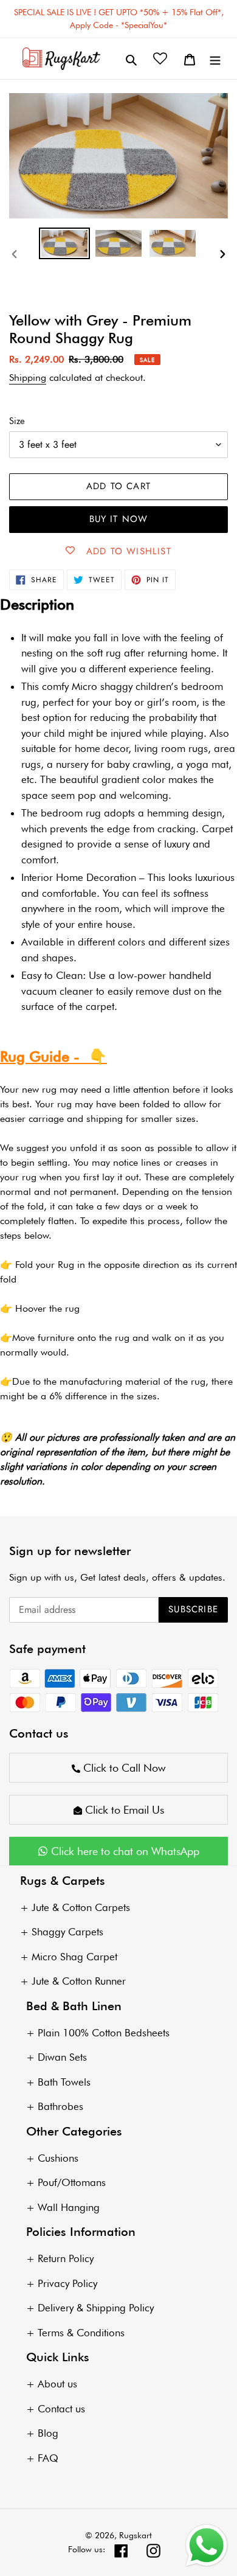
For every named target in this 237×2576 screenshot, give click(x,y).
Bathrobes (60, 2106)
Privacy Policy (67, 2283)
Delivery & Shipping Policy (96, 2308)
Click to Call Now (123, 1768)
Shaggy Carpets (67, 1932)
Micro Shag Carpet (74, 1957)
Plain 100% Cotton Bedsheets (104, 2033)
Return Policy (66, 2258)
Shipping (28, 378)
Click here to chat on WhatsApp (124, 1851)
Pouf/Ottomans (72, 2182)
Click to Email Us (123, 1810)
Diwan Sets (62, 2057)
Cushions (58, 2158)
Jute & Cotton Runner (79, 1981)
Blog (48, 2433)
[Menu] (215, 59)
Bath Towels (64, 2082)
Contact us (61, 2409)
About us (57, 2384)
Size (17, 421)
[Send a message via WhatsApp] (207, 2546)
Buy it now (119, 519)
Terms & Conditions (81, 2333)
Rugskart (136, 2535)
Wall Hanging (69, 2207)
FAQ (48, 2458)
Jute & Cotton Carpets (81, 1907)
